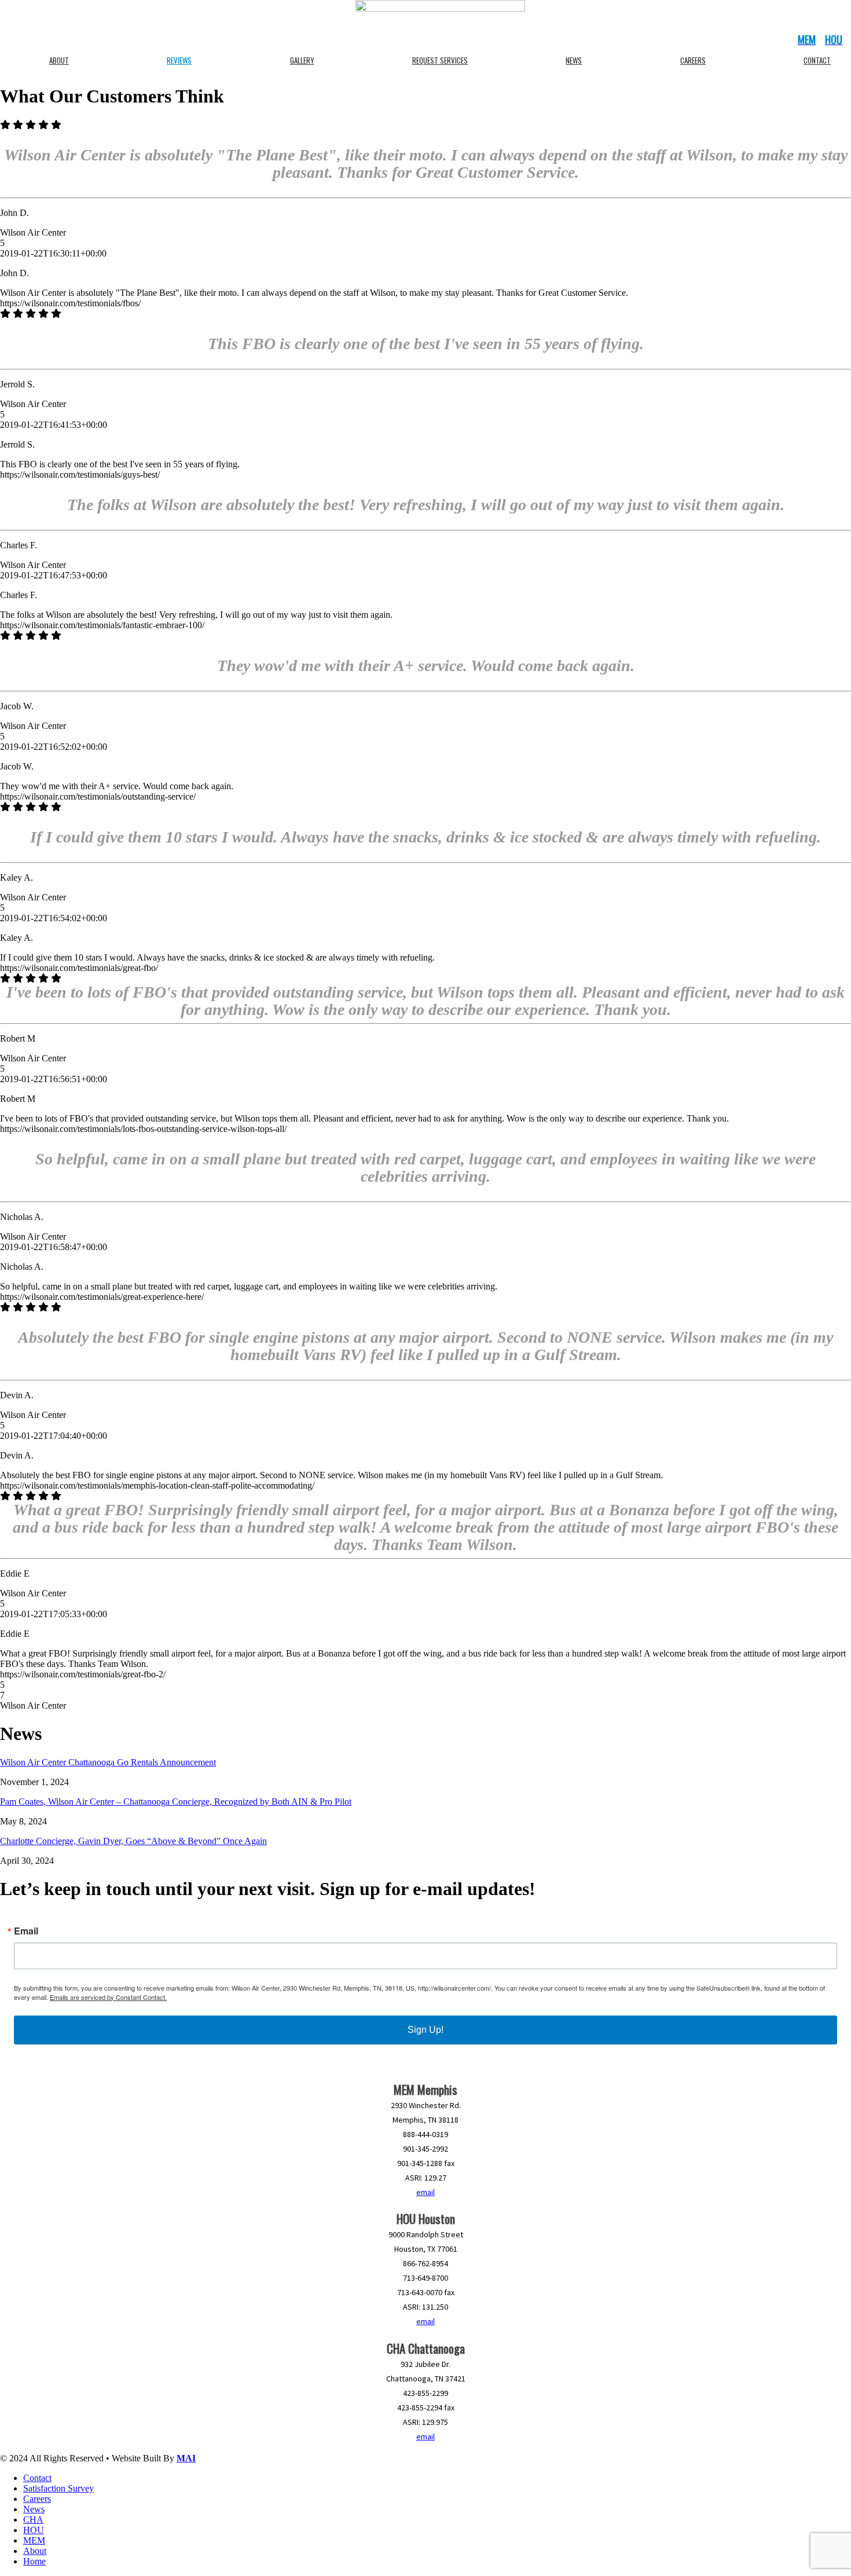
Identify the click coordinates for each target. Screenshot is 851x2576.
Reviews (179, 60)
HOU (34, 2530)
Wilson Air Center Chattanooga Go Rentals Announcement (108, 1762)
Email (26, 1931)
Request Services (440, 60)
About (59, 60)
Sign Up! (425, 2030)
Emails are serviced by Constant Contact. (108, 1997)
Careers (693, 60)
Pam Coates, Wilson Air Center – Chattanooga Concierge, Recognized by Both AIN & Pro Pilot (176, 1802)
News (574, 60)
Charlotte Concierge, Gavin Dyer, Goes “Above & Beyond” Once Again (133, 1841)
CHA (33, 2520)
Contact (37, 2478)
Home (34, 2561)
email (425, 2192)
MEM (34, 2540)
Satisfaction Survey (58, 2488)
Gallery (302, 60)
